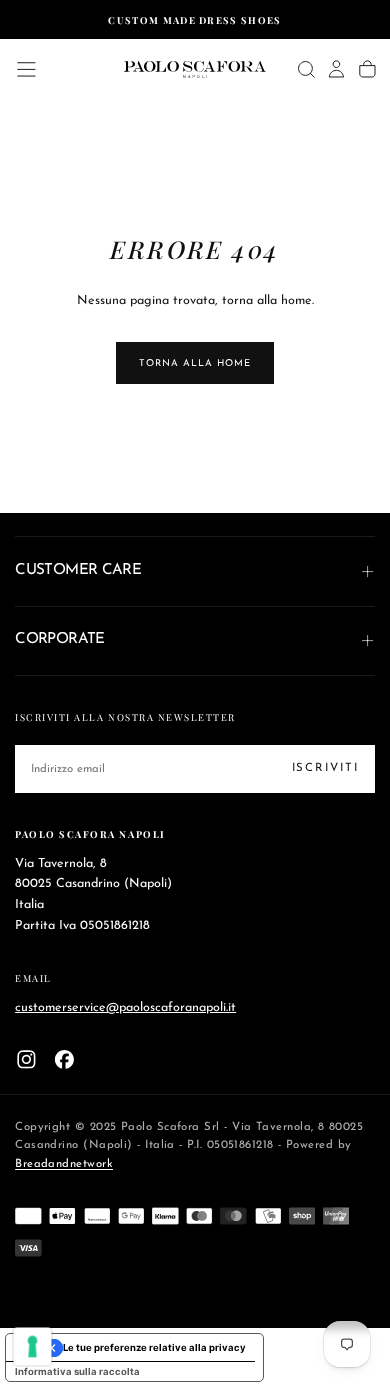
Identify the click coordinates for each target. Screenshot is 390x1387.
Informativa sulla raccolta (77, 1371)
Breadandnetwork (64, 1164)
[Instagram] (26, 1059)
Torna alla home (194, 363)
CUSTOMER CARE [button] (78, 570)
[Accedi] (336, 69)
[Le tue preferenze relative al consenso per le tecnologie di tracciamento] (33, 1347)
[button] (26, 69)
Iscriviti (325, 768)
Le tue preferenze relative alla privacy (154, 1347)
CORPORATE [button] (60, 639)
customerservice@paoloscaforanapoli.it (125, 1007)
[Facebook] (64, 1059)
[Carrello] (367, 69)
